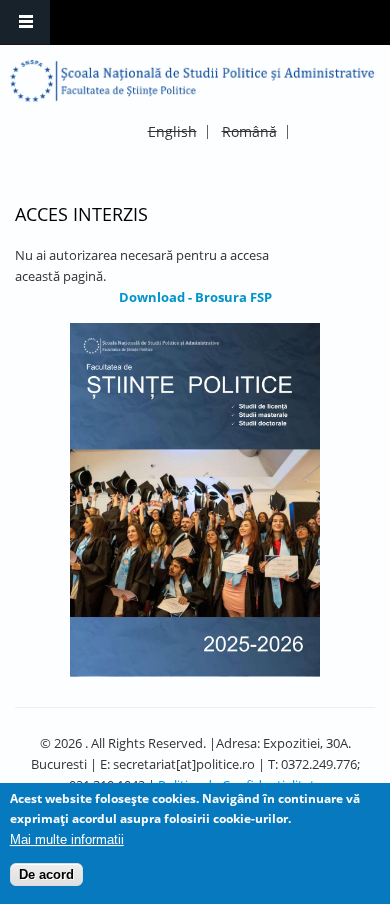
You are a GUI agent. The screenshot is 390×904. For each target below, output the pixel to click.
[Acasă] (192, 81)
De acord (46, 874)
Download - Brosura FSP (195, 297)
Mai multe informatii (67, 839)
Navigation (25, 22)
